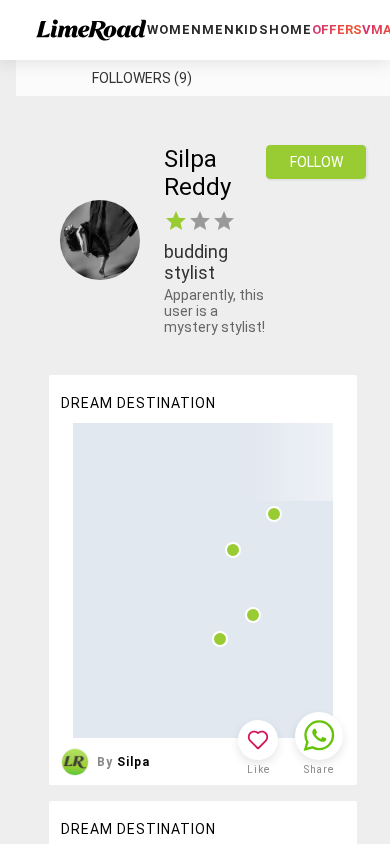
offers (337, 29)
